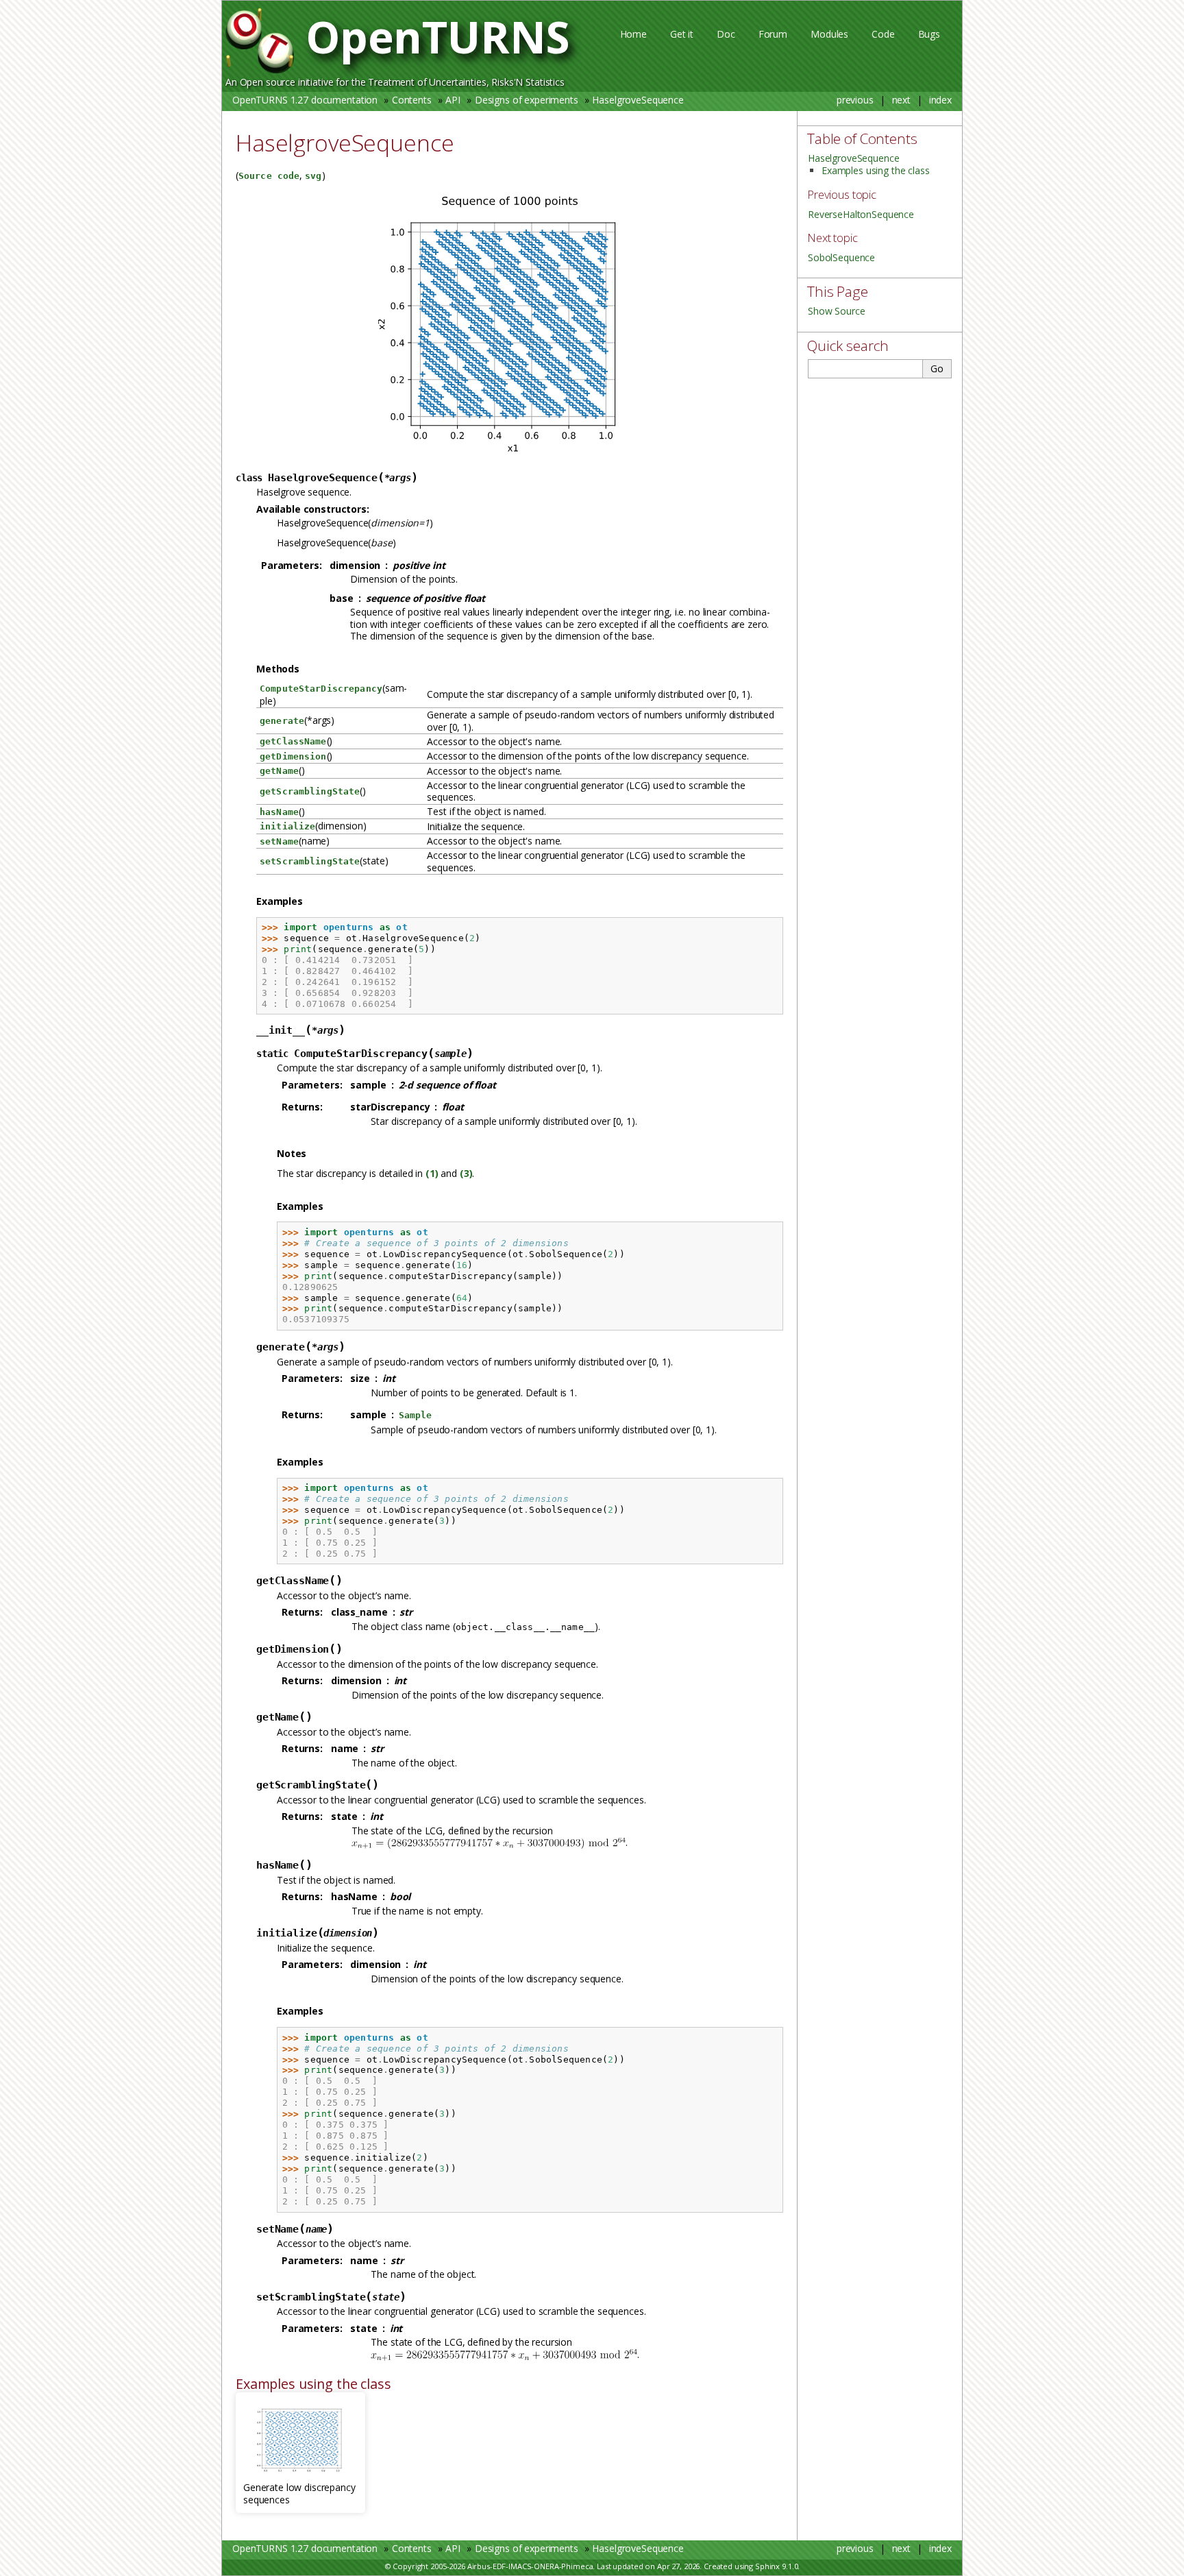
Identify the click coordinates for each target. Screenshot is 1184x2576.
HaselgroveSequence (638, 100)
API (453, 100)
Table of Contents (862, 138)
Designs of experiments (527, 100)
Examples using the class (876, 170)
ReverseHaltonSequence (861, 214)
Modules (829, 34)
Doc (726, 34)
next (901, 100)
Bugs (929, 34)
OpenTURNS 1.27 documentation (305, 100)
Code (883, 34)
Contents (412, 100)
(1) (432, 1173)
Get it (682, 34)
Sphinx (767, 2566)
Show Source (836, 311)
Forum (773, 34)
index (940, 100)
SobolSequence (841, 257)
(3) (466, 1173)
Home (633, 34)
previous (855, 100)
